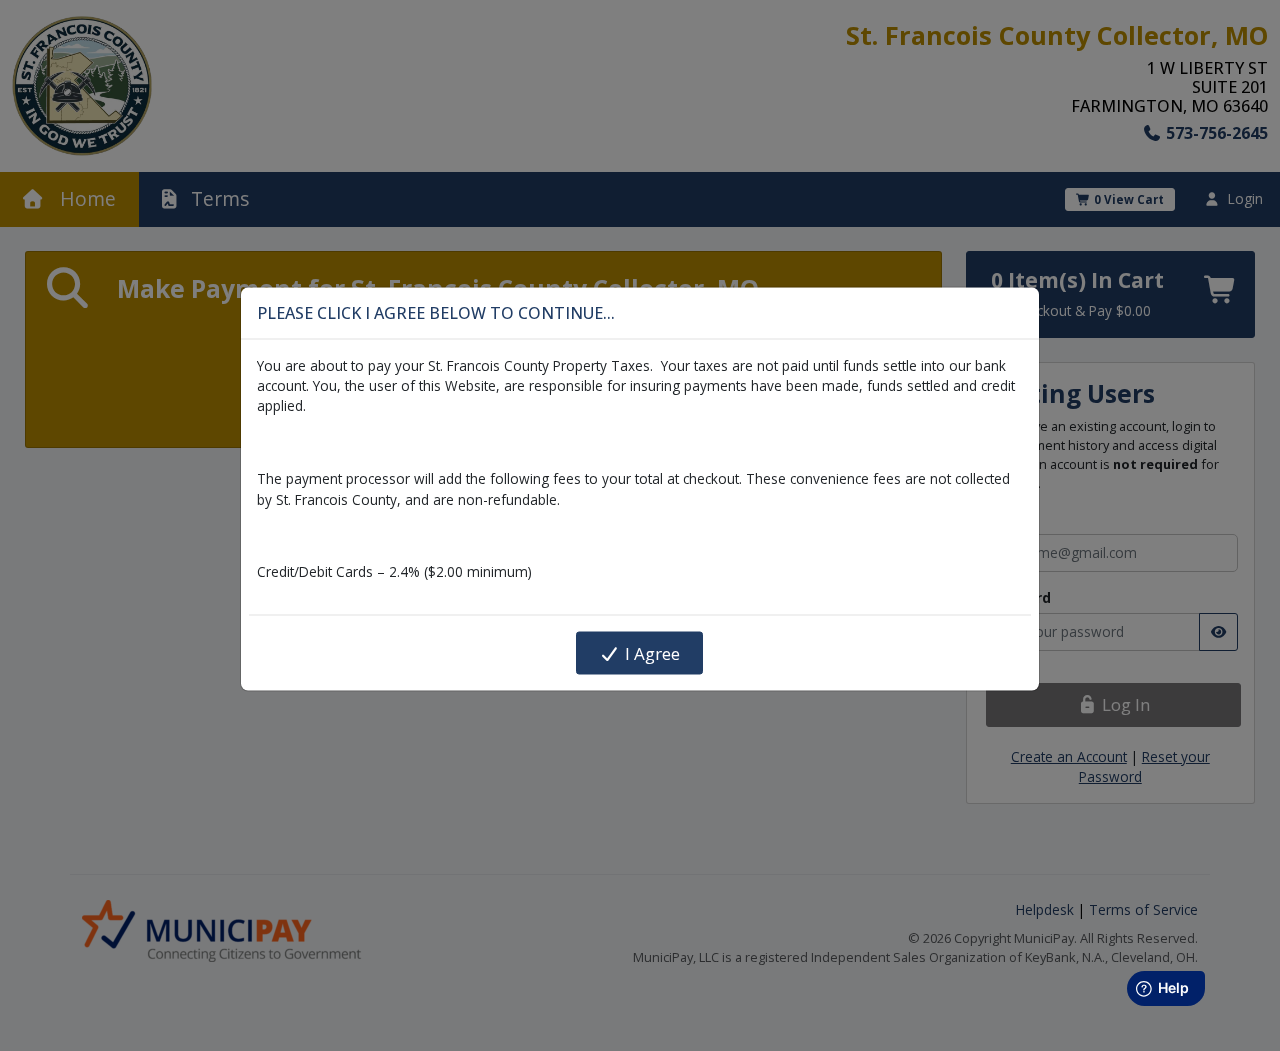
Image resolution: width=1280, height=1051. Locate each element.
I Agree (650, 652)
